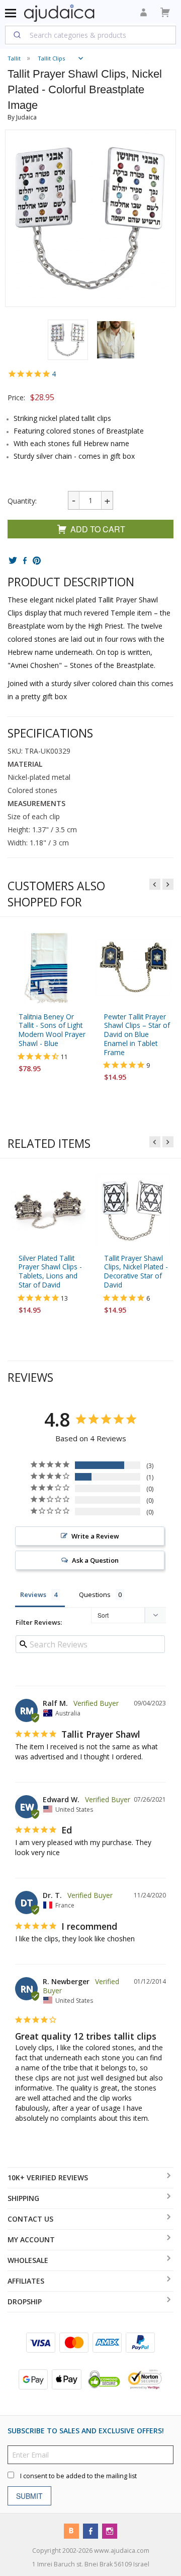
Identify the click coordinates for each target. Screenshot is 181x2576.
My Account (31, 2240)
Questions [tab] (95, 1595)
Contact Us (30, 2219)
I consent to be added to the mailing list (78, 2475)
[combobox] (90, 35)
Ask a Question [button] (95, 1561)
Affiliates (26, 2281)
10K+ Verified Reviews (48, 2178)
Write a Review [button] (95, 1537)
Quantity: (22, 501)
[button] (68, 340)
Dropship (25, 2302)
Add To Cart (98, 529)
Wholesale (28, 2260)
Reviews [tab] (33, 1595)
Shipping (23, 2198)
